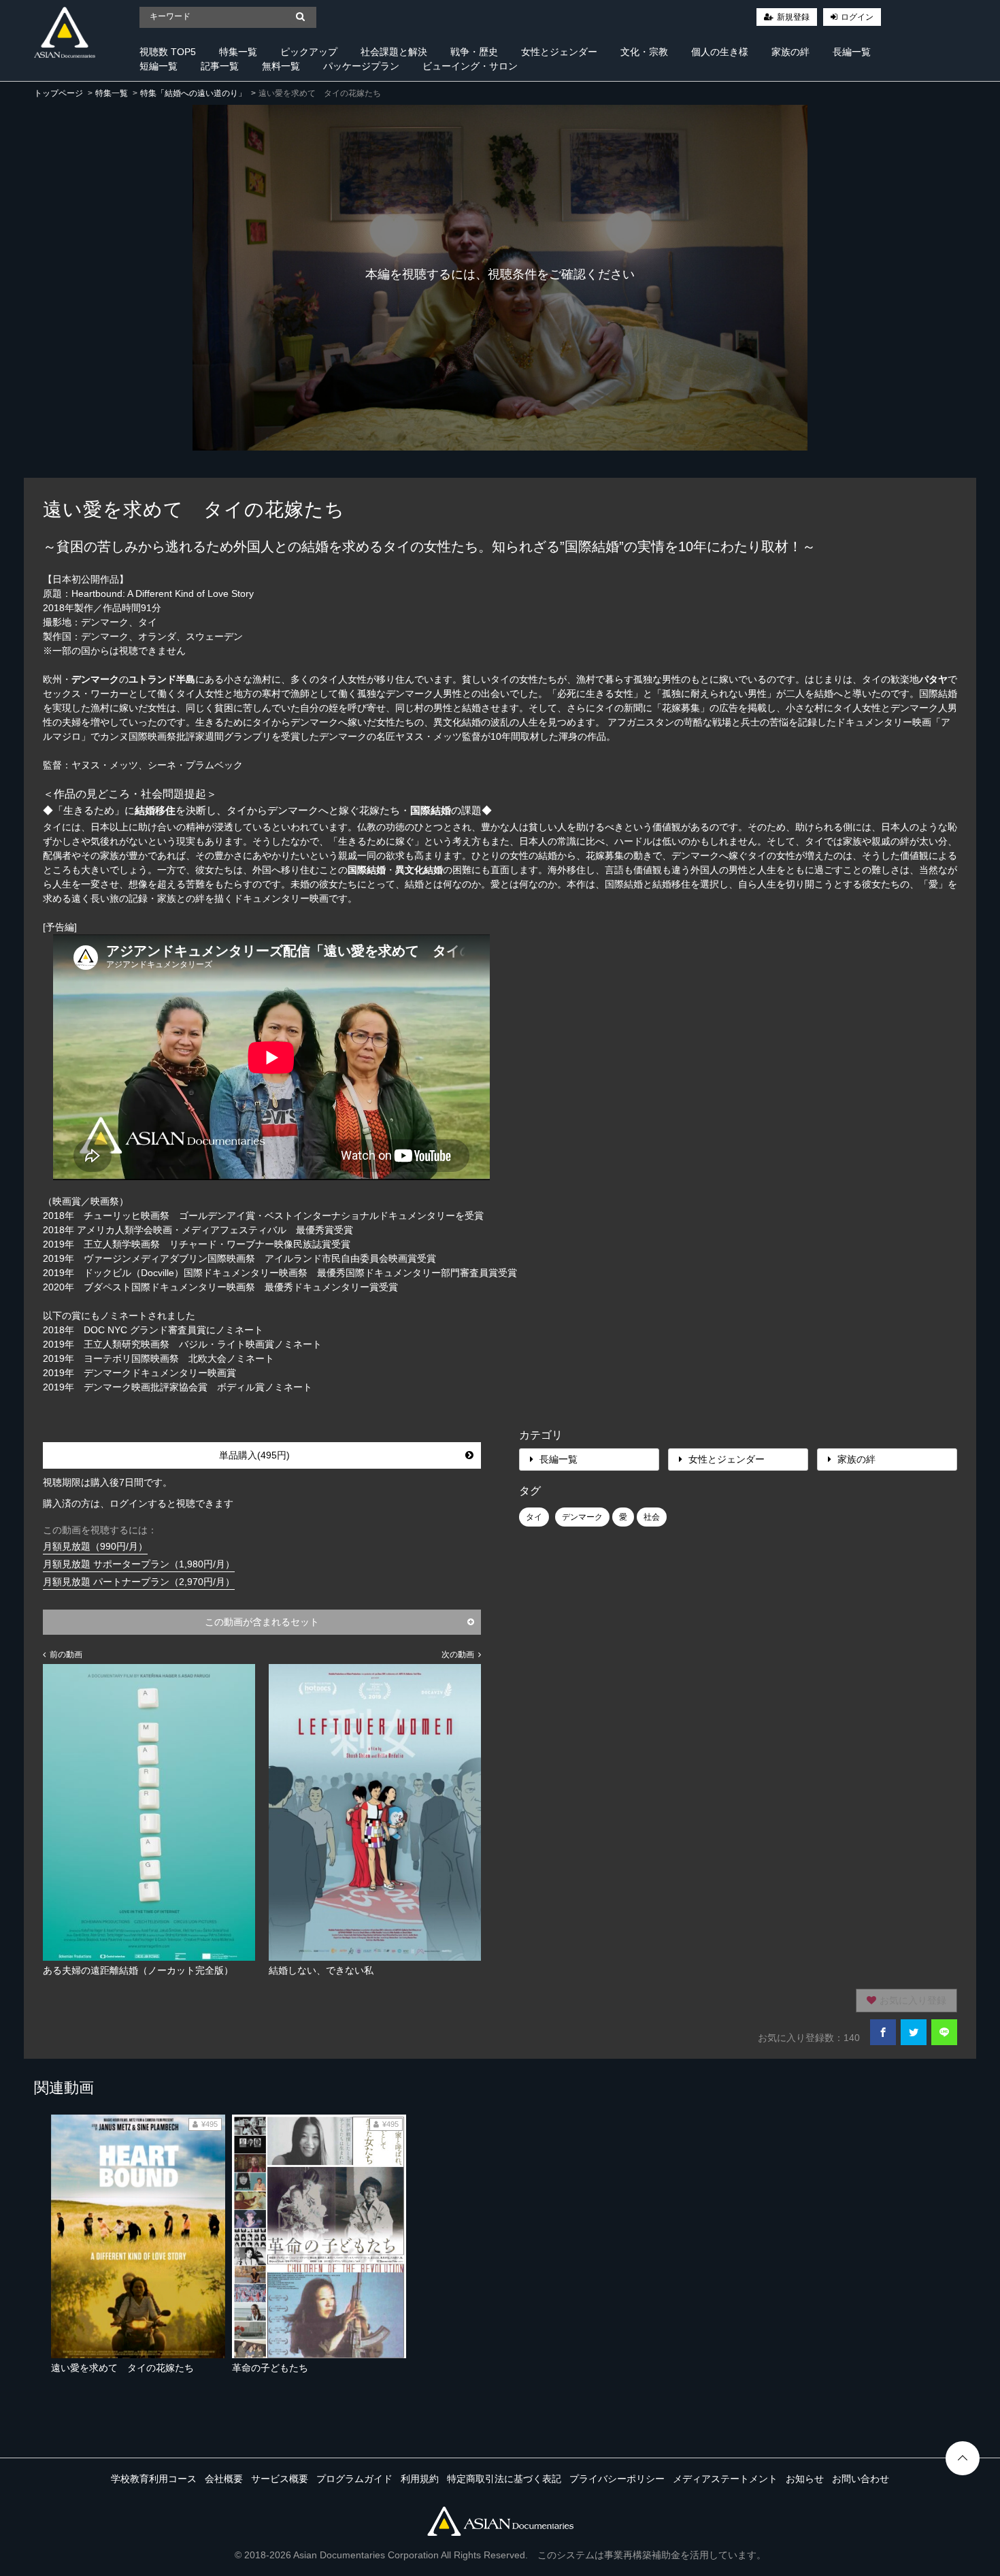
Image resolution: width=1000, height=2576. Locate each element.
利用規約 (420, 2479)
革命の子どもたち (270, 2368)
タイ (534, 1517)
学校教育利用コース (154, 2479)
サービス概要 (280, 2479)
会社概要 (224, 2479)
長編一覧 (852, 52)
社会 (652, 1517)
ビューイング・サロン (470, 66)
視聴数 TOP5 (168, 52)
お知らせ (805, 2479)
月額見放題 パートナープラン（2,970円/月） (139, 1582)
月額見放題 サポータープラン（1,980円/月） (139, 1564)
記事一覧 (220, 66)
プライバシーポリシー (617, 2479)
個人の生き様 (720, 52)
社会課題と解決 (394, 52)
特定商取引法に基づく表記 (504, 2479)
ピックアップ (309, 52)
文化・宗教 (644, 52)
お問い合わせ (861, 2479)
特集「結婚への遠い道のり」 (193, 93)
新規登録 (793, 17)
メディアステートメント (725, 2479)
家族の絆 (790, 52)
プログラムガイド (354, 2479)
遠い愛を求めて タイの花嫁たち (122, 2368)
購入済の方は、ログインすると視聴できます (138, 1503)
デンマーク (582, 1517)
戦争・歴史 (474, 52)
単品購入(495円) (254, 1455)
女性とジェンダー (559, 52)
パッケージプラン (361, 66)
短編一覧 (159, 66)
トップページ (59, 93)
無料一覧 (281, 66)
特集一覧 (238, 52)
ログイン (857, 17)
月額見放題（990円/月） (95, 1546)
